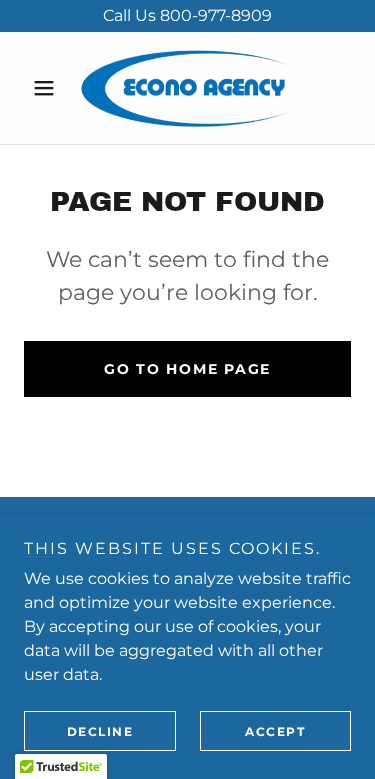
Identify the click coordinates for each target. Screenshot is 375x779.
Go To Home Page (187, 369)
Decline (100, 731)
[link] (187, 88)
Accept (275, 731)
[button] (48, 88)
